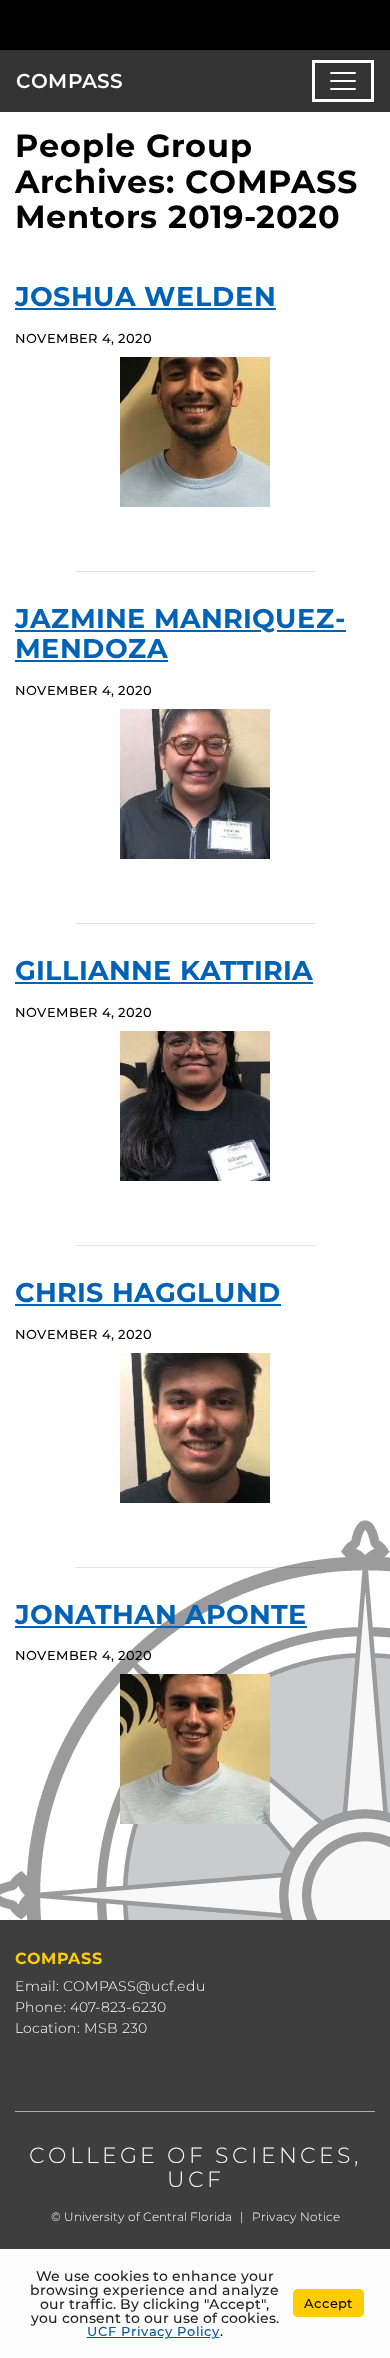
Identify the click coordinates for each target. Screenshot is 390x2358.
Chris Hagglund (148, 1292)
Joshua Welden (145, 296)
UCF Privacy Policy (153, 2331)
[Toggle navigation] (343, 81)
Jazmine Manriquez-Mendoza (180, 633)
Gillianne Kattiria (164, 970)
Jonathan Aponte (161, 1614)
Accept (328, 2303)
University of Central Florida (148, 2216)
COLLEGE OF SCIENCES (191, 2155)
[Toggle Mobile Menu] (370, 23)
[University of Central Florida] (152, 24)
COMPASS (69, 81)
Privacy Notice (296, 2216)
